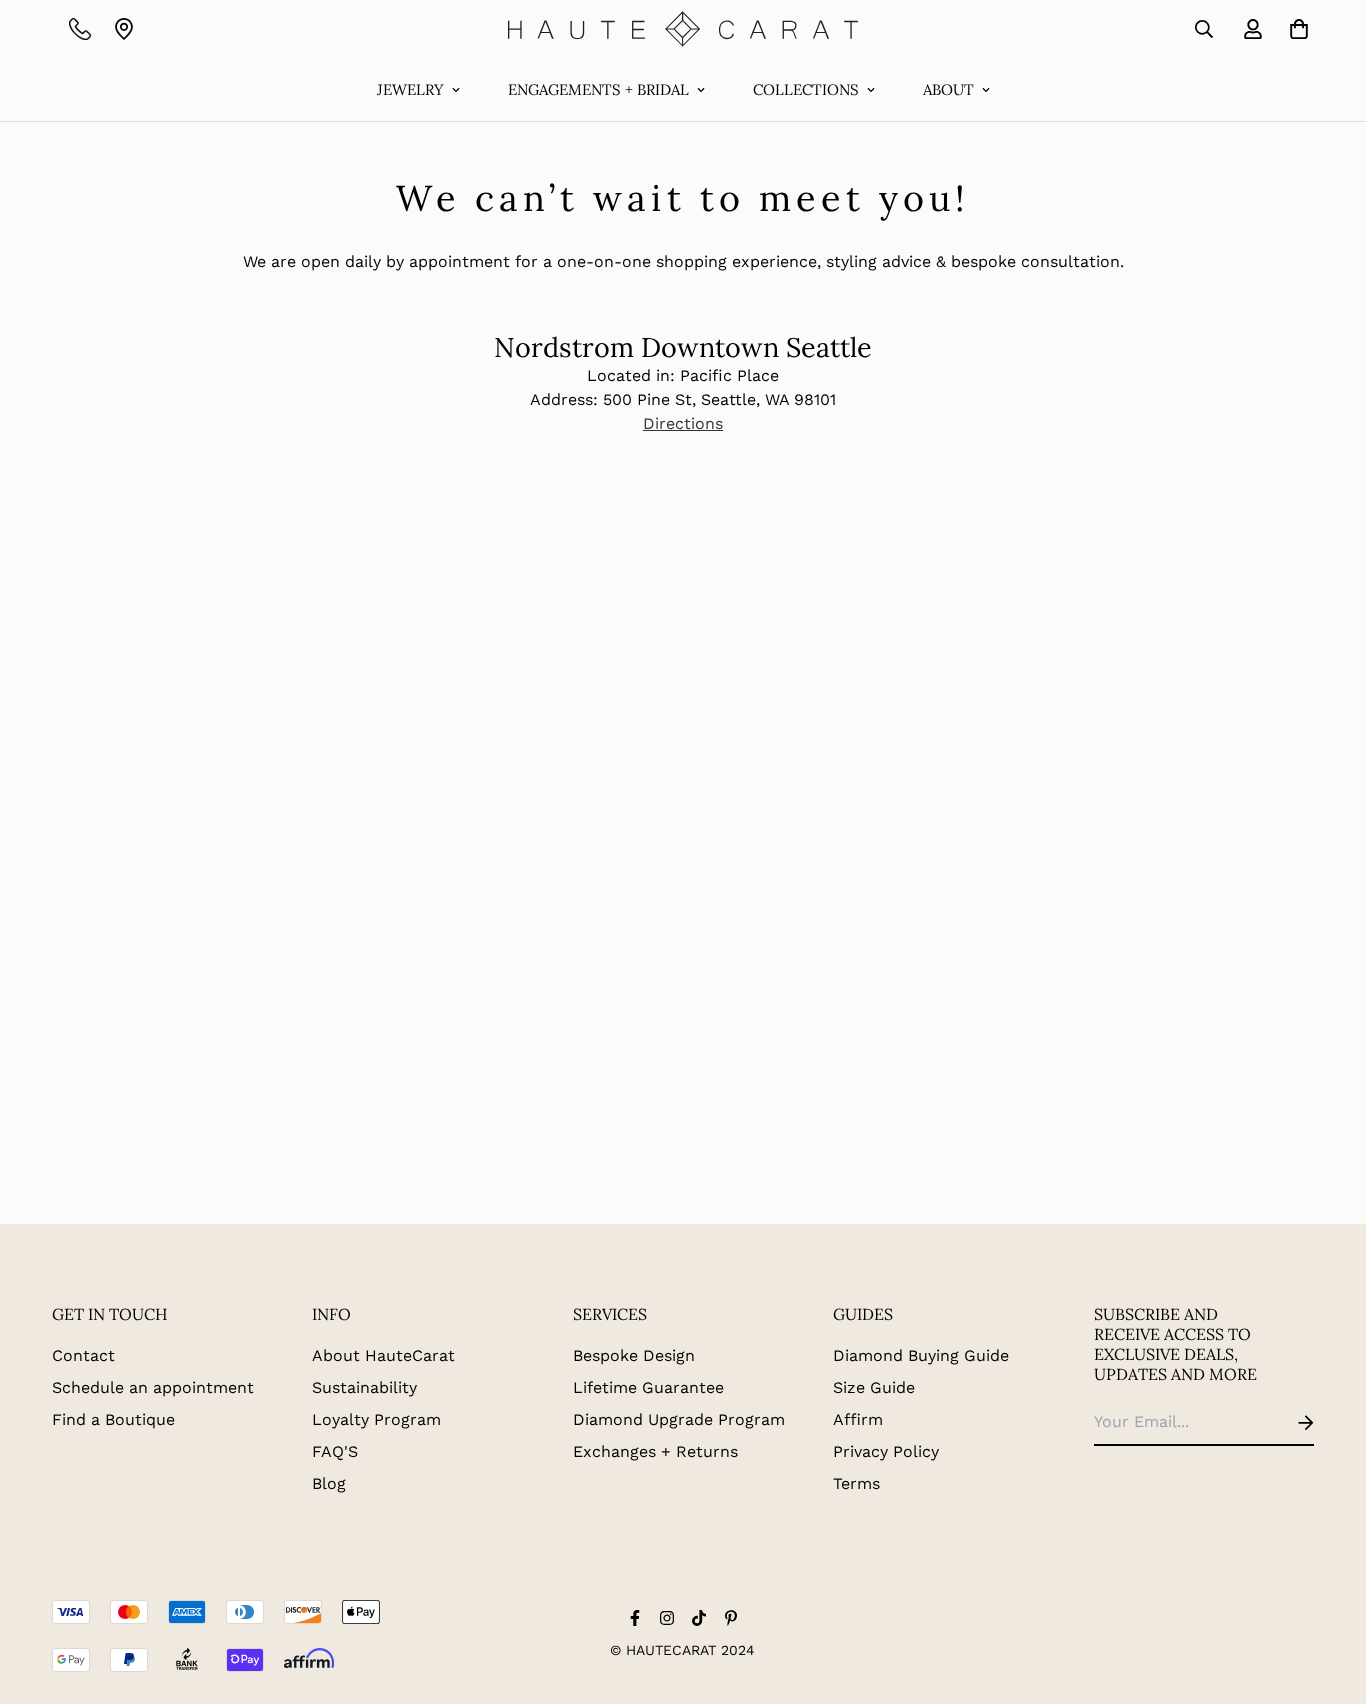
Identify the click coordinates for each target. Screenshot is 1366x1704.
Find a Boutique (113, 1419)
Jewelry (410, 89)
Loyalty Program (376, 1419)
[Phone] (80, 29)
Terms (856, 1483)
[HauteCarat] (683, 29)
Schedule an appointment (153, 1387)
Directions (683, 423)
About (948, 89)
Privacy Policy (886, 1451)
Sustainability (364, 1387)
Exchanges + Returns (655, 1451)
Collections (806, 89)
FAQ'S (335, 1451)
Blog (329, 1483)
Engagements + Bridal (598, 89)
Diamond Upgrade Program (679, 1419)
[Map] (124, 29)
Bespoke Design (634, 1355)
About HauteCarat (383, 1355)
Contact (83, 1355)
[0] (1295, 29)
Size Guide (874, 1387)
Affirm (858, 1419)
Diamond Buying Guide (921, 1355)
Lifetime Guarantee (648, 1387)
